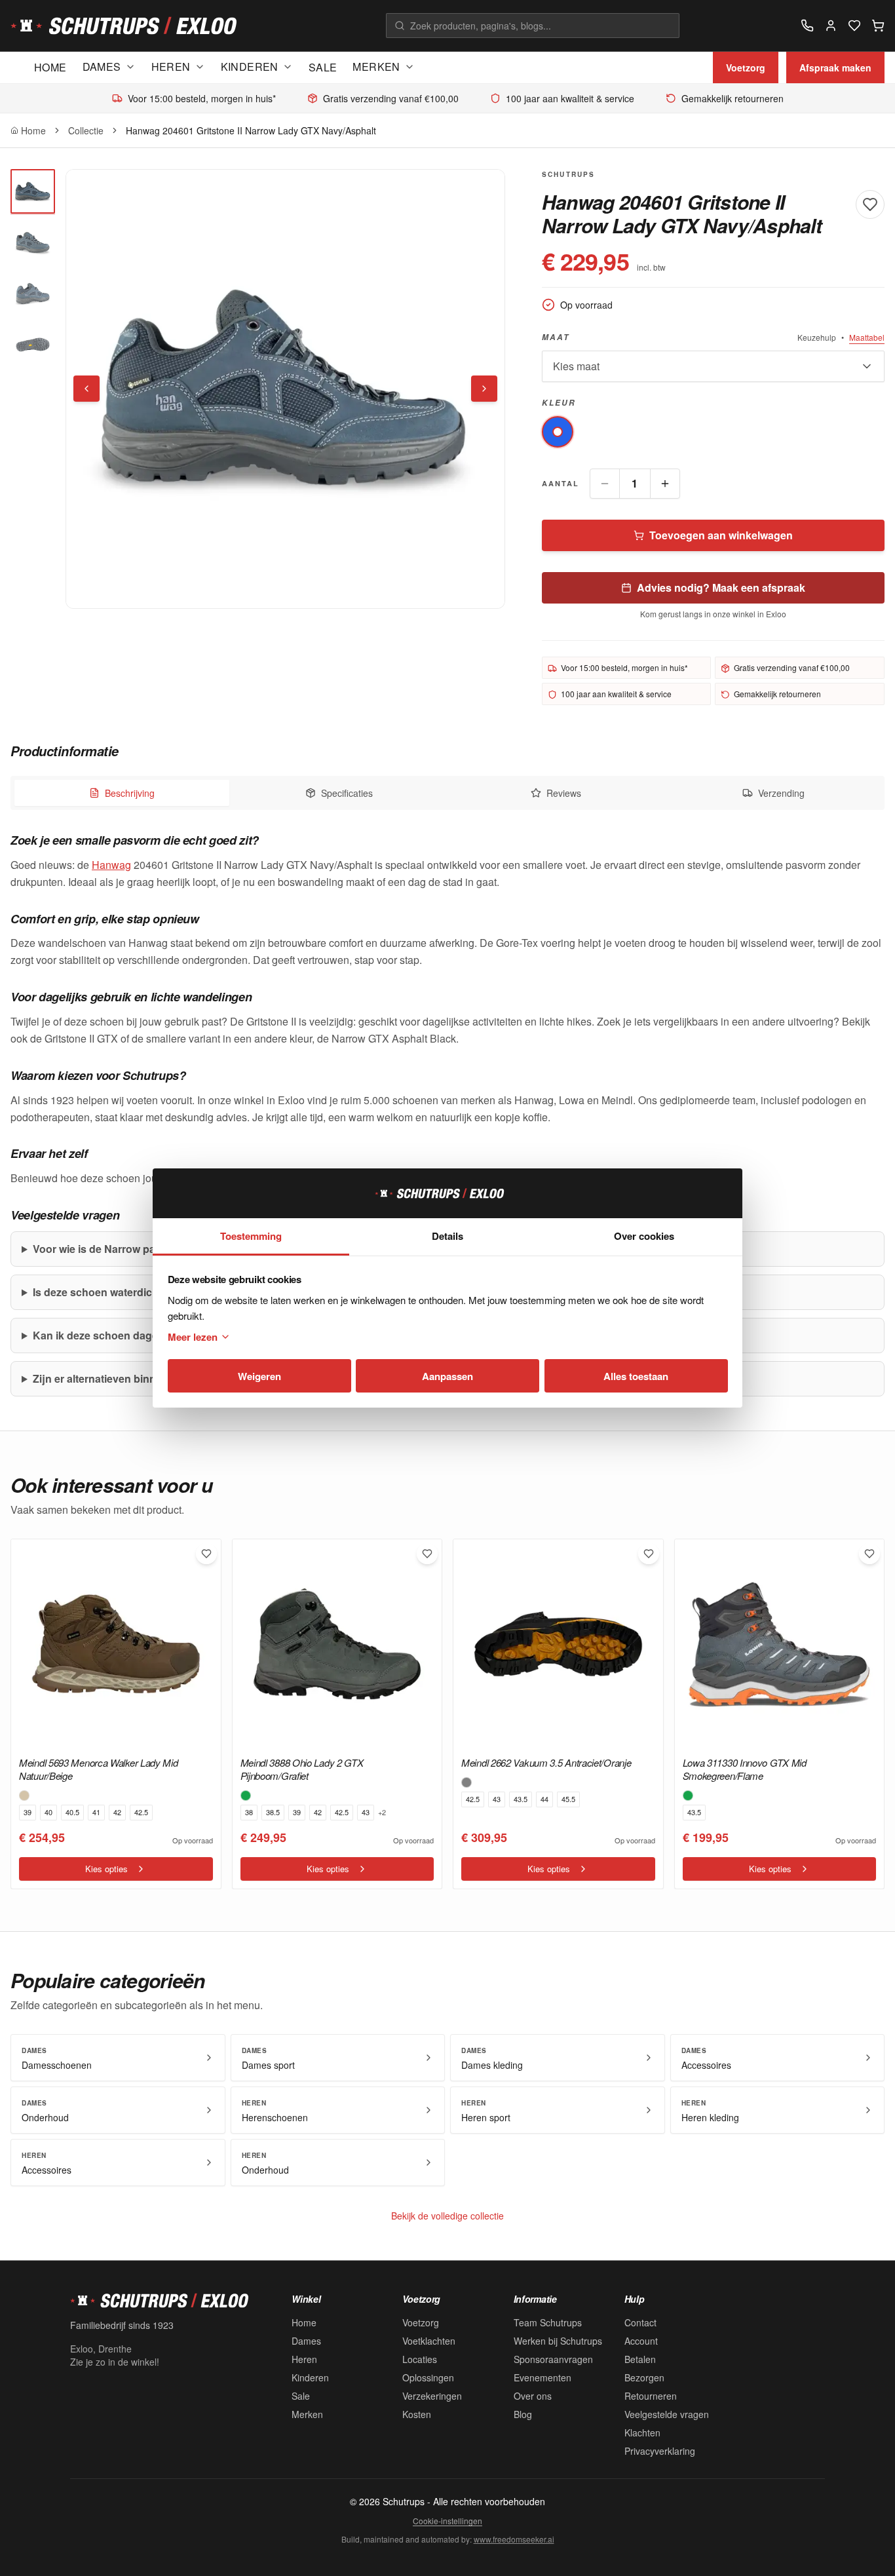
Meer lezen (193, 1337)
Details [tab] (447, 1236)
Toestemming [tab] (251, 1236)
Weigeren (259, 1376)
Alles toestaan (636, 1376)
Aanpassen (447, 1376)
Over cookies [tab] (644, 1236)
